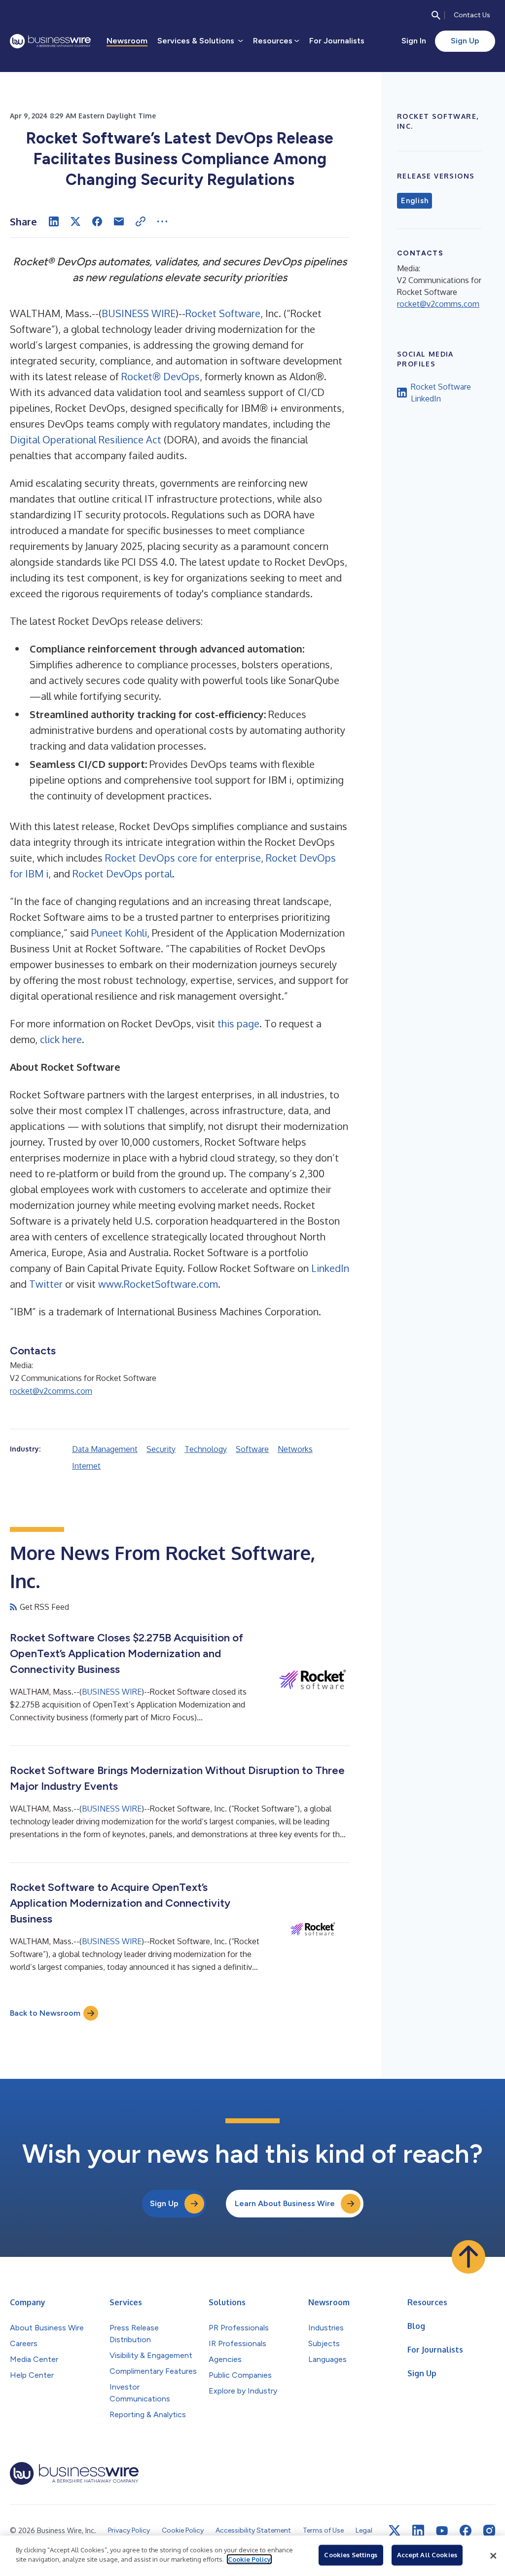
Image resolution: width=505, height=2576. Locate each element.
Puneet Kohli (119, 933)
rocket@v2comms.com (51, 1391)
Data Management (105, 1449)
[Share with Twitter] (75, 221)
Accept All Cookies (427, 2555)
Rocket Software (223, 313)
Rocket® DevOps (161, 376)
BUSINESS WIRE (139, 313)
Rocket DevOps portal (122, 873)
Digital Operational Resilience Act (86, 439)
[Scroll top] (469, 2257)
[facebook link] (466, 2531)
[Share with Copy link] (141, 221)
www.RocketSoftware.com (158, 1284)
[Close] (493, 2556)
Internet (86, 1466)
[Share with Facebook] (97, 221)
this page (238, 1023)
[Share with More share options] (162, 221)
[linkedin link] (418, 2531)
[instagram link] (489, 2531)
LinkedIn (330, 1268)
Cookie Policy (249, 2559)
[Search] (436, 15)
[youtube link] (442, 2531)
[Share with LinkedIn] (54, 221)
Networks (295, 1449)
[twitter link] (395, 2531)
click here (61, 1039)
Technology (206, 1449)
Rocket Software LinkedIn (441, 393)
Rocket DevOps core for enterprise (183, 858)
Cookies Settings (351, 2555)
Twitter (46, 1284)
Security (161, 1449)
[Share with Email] (119, 221)
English (415, 201)
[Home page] (50, 41)
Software (252, 1449)
